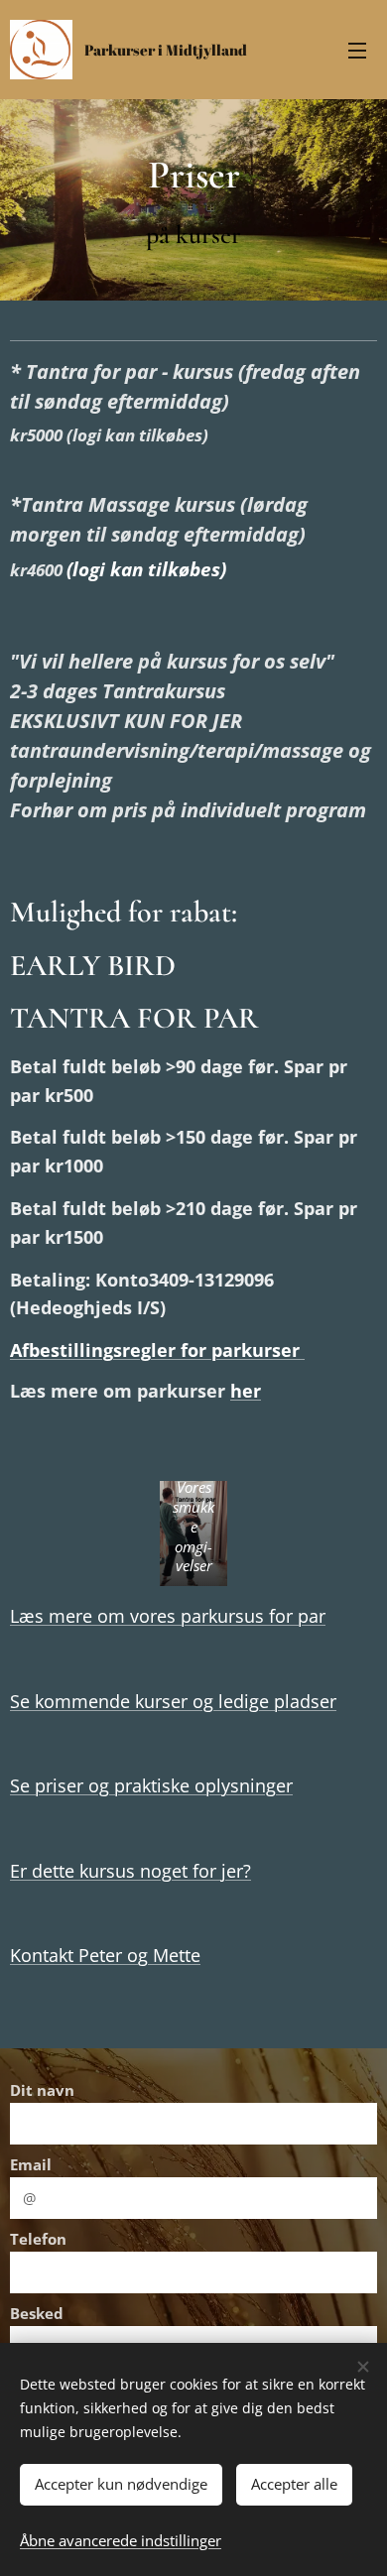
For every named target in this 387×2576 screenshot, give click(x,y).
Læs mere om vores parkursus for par (168, 1616)
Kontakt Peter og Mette (105, 1955)
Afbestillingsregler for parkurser (157, 1350)
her (246, 1391)
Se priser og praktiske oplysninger (151, 1785)
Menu (357, 50)
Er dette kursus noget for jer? (130, 1871)
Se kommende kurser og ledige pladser (173, 1701)
